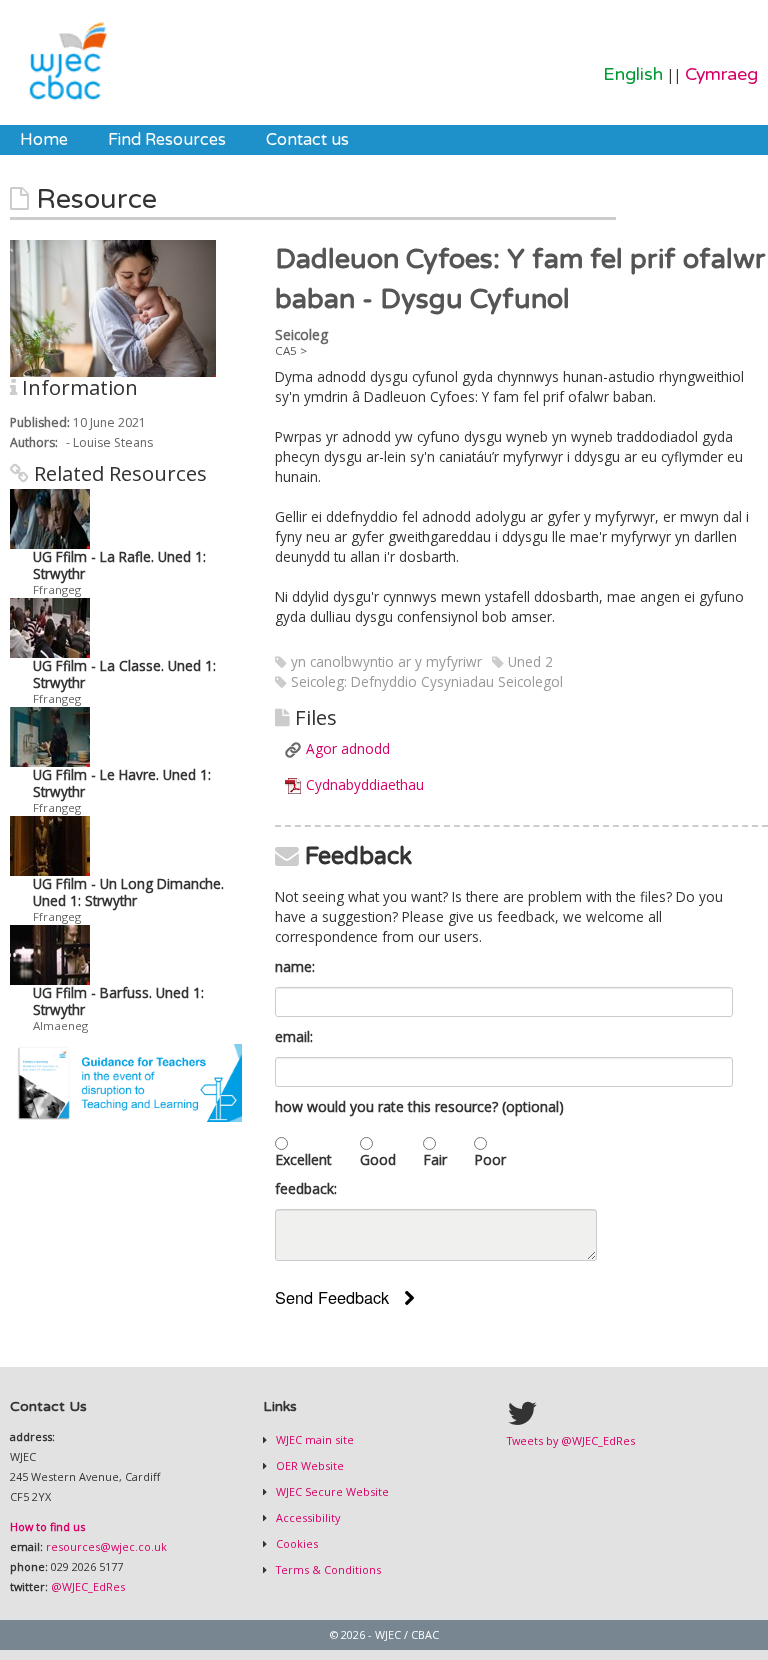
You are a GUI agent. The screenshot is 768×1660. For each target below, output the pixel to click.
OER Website (308, 1465)
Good (378, 1159)
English (633, 74)
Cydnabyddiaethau (365, 784)
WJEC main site (313, 1439)
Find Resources (167, 140)
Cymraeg (721, 74)
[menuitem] (44, 140)
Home (44, 140)
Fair (435, 1159)
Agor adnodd (348, 748)
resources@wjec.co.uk (106, 1546)
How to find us (47, 1526)
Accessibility (306, 1517)
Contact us (307, 140)
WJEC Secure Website (331, 1491)
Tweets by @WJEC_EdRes (571, 1440)
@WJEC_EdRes (88, 1586)
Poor (490, 1159)
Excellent (303, 1159)
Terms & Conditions (327, 1569)
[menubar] (184, 140)
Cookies (295, 1543)
